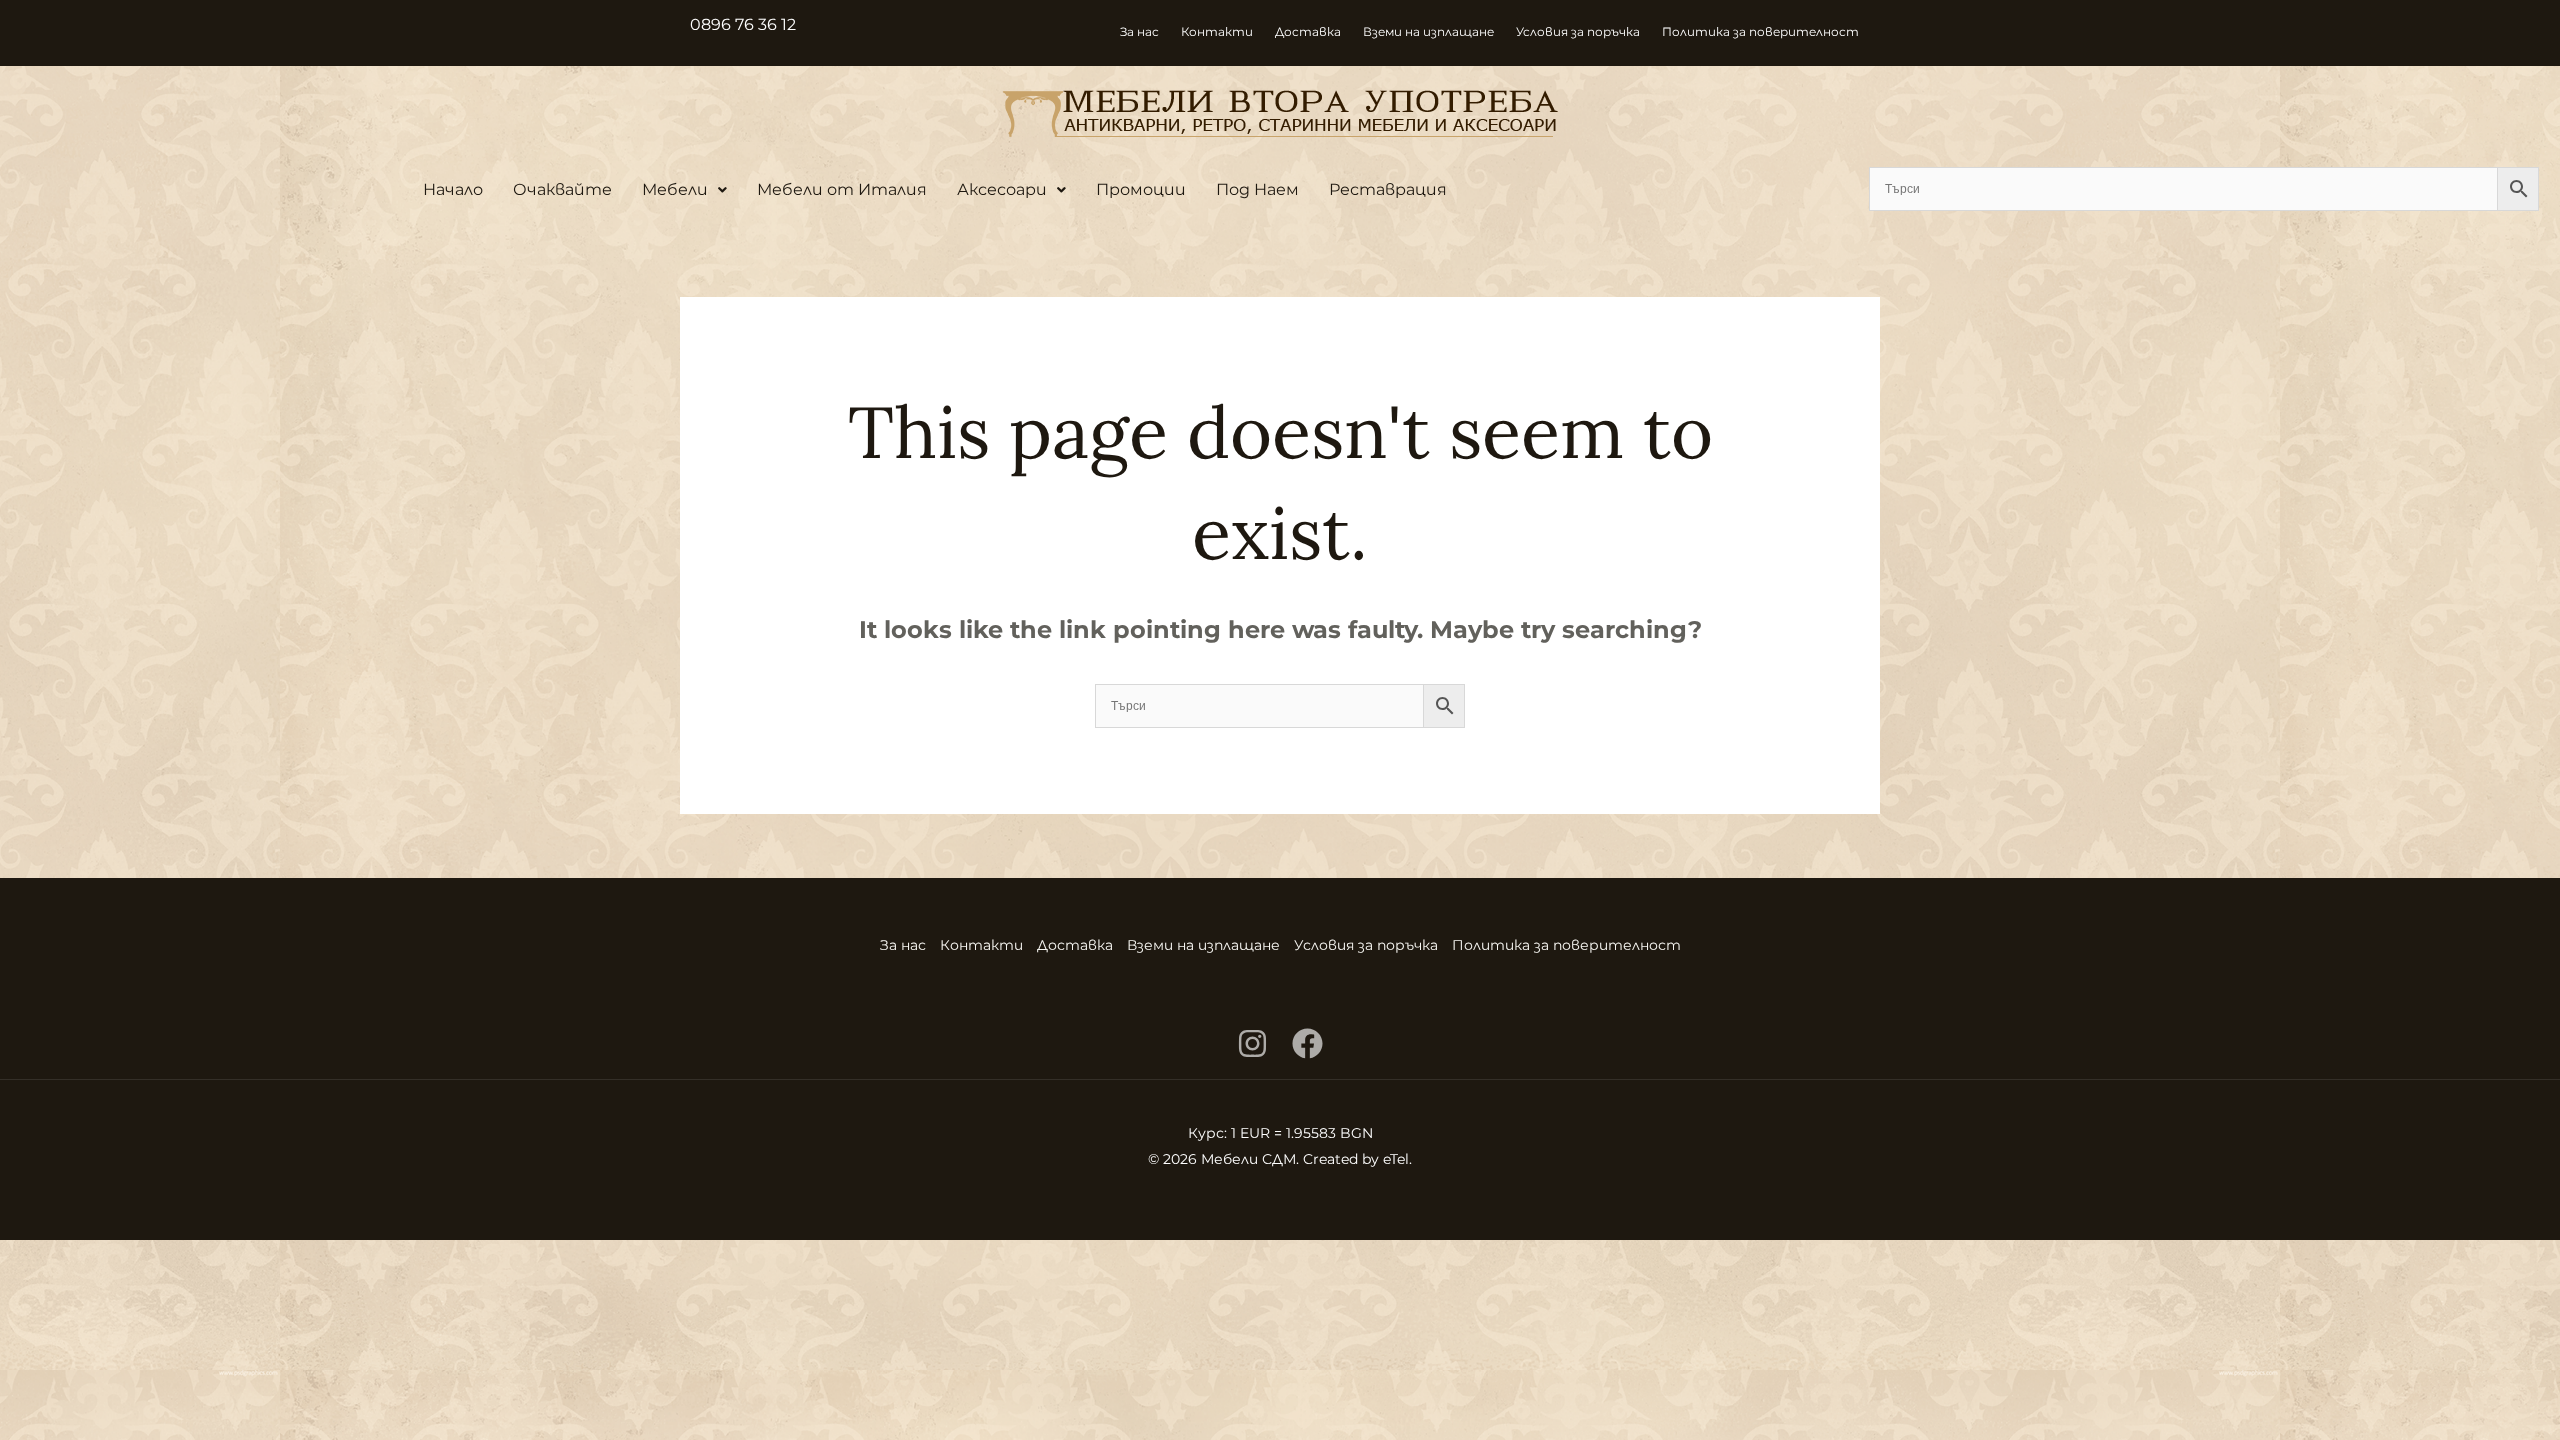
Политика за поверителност (1760, 31)
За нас (1139, 31)
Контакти (1217, 31)
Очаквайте (562, 189)
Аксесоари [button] (1002, 189)
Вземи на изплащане (1428, 31)
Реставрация (1388, 189)
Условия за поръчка (1578, 31)
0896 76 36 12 (743, 24)
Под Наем (1257, 189)
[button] (684, 190)
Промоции (1141, 189)
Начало (453, 189)
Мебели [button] (675, 189)
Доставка (1308, 31)
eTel (1396, 1159)
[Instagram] (1252, 1043)
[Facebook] (1307, 1043)
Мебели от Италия (842, 189)
